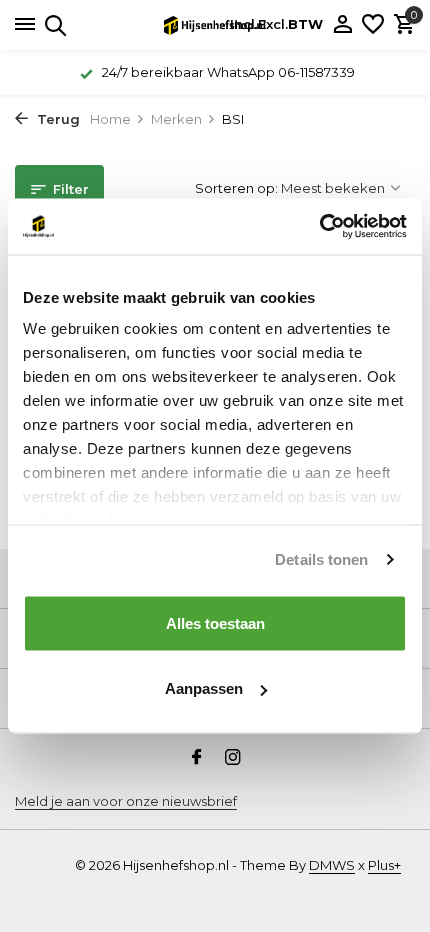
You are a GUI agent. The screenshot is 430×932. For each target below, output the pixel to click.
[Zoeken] (52, 25)
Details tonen (321, 559)
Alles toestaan (215, 622)
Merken (176, 119)
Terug (56, 119)
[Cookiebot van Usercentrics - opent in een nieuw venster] (319, 227)
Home (110, 119)
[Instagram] (233, 759)
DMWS (332, 865)
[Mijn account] (342, 25)
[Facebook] (197, 759)
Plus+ (384, 865)
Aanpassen (204, 688)
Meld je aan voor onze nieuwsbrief (126, 801)
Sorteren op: (236, 188)
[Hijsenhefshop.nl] (215, 25)
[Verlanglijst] (373, 25)
